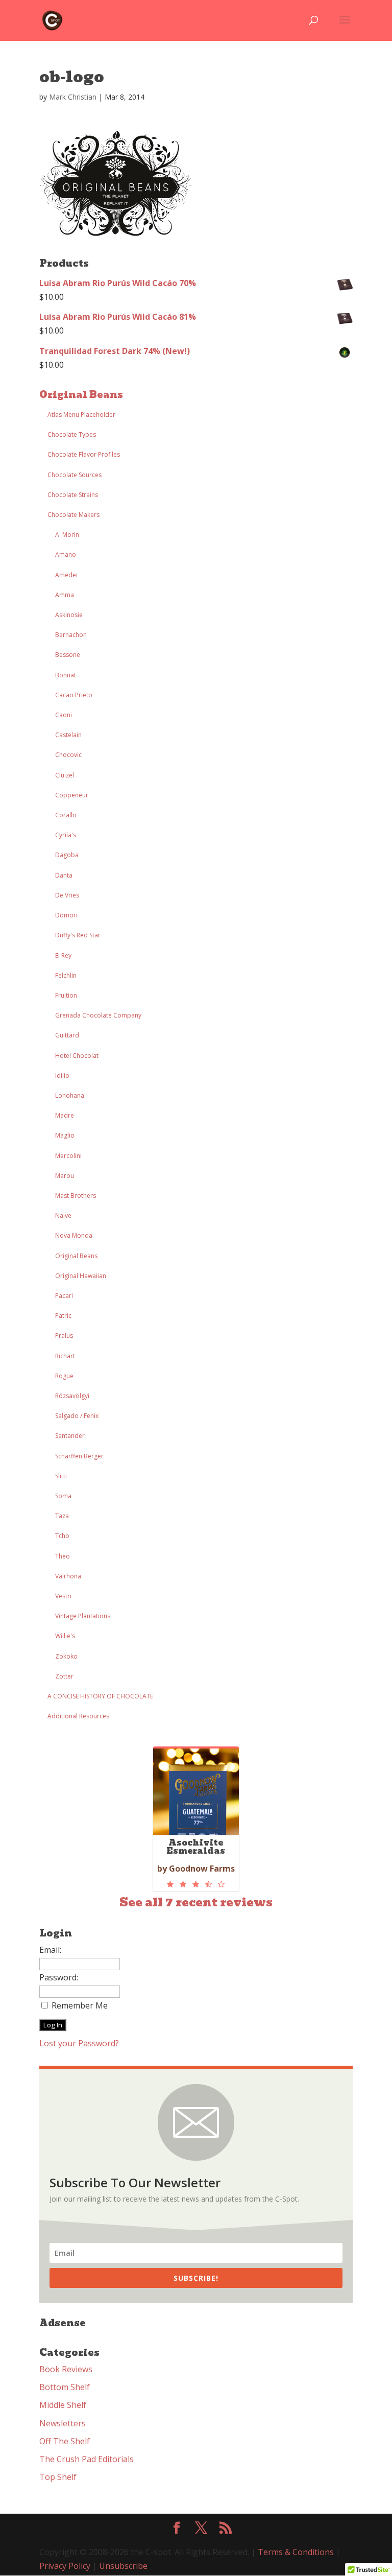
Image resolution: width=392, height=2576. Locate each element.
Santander (70, 1436)
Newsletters (63, 2423)
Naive (63, 1215)
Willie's (65, 1636)
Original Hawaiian (81, 1276)
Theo (63, 1556)
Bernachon (71, 635)
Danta (64, 875)
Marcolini (68, 1156)
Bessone (68, 655)
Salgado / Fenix (77, 1416)
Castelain (68, 735)
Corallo (66, 815)
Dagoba (67, 855)
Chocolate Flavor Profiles (84, 454)
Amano (66, 554)
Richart (65, 1356)
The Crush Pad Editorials (87, 2459)
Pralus (64, 1336)
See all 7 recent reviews (196, 1903)
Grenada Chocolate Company (98, 1015)
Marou (65, 1176)
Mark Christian (73, 97)
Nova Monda (74, 1235)
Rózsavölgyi (72, 1396)
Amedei (66, 575)
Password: (59, 1977)
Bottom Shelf (65, 2387)
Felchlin (66, 975)
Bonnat (66, 675)
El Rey (63, 955)
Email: (50, 1950)
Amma (65, 595)
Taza (62, 1516)
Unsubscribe (123, 2566)
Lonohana (70, 1095)
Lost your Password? (79, 2043)
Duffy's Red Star (78, 935)
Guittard (67, 1035)
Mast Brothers (76, 1196)
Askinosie (69, 615)
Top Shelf (58, 2477)
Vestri (63, 1596)
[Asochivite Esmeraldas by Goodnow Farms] (196, 1884)
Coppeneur (72, 795)
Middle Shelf (63, 2405)
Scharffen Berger (79, 1456)
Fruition (66, 995)
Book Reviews (66, 2369)
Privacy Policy (65, 2566)
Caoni (64, 715)
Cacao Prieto (74, 695)
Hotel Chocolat (77, 1056)
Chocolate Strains (73, 495)
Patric (63, 1316)
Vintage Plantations (83, 1616)
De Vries (67, 895)
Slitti (61, 1476)
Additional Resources (78, 1716)
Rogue (64, 1376)
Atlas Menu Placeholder (81, 415)
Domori (66, 915)
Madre (65, 1115)
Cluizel (65, 775)
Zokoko (66, 1656)
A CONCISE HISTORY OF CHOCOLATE (100, 1696)
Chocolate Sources (75, 475)
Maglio (65, 1135)
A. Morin (67, 535)
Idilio (62, 1076)
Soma (63, 1496)
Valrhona (68, 1576)
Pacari (64, 1296)
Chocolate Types (72, 434)
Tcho (62, 1536)
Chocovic (68, 755)
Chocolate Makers (73, 515)
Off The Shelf (65, 2441)
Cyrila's (66, 835)
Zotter (64, 1676)
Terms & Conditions (296, 2552)
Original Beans (81, 395)
